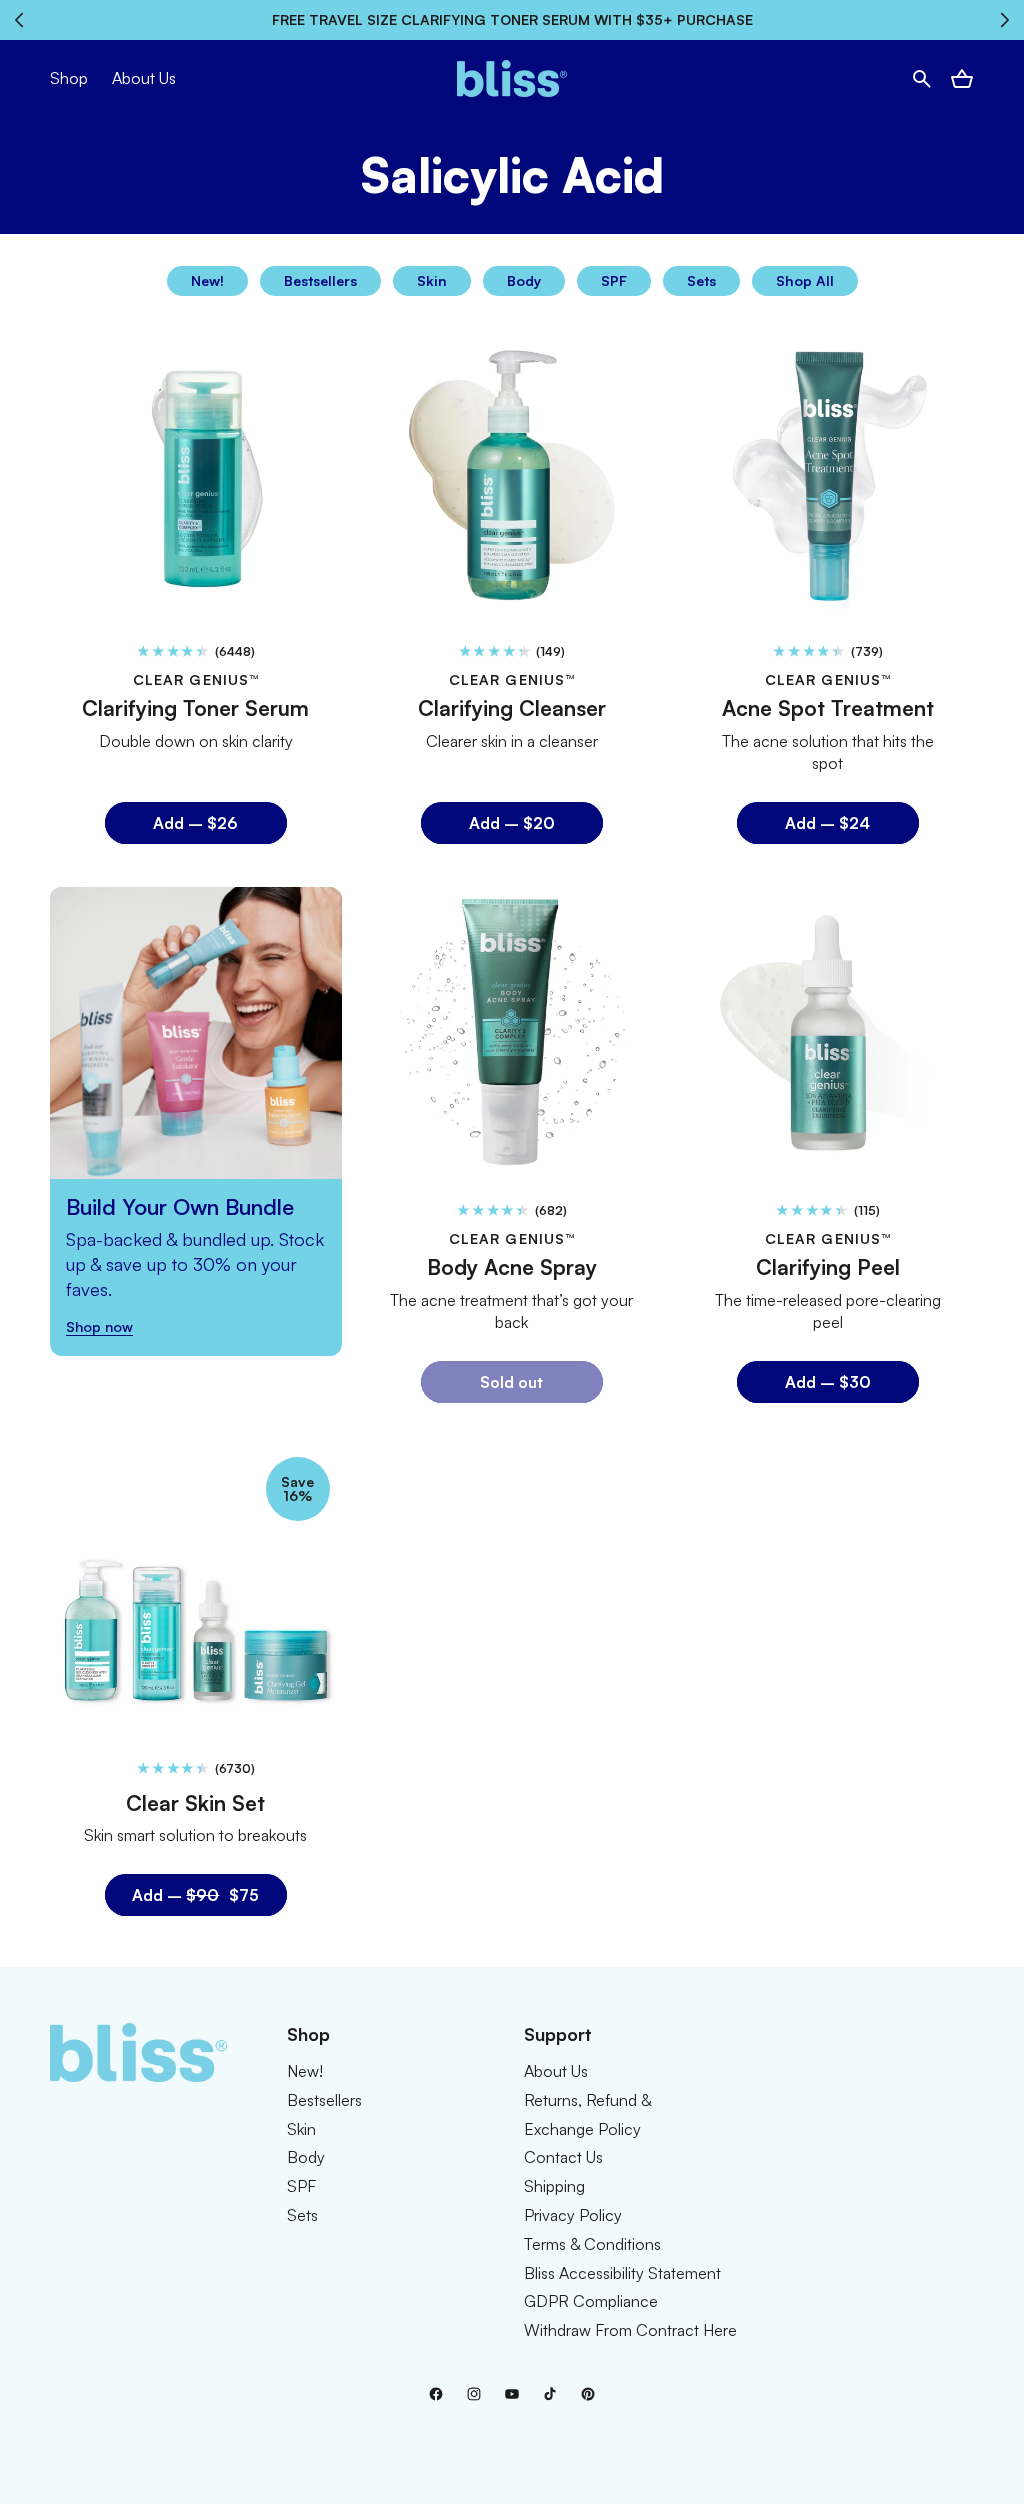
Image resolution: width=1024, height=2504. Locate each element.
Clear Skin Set (195, 1803)
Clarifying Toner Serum (195, 709)
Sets (701, 280)
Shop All (805, 280)
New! (207, 280)
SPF (614, 280)
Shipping (554, 2186)
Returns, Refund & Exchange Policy (587, 2114)
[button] (922, 79)
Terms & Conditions (592, 2244)
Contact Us (563, 2157)
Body (524, 280)
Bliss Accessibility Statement (622, 2273)
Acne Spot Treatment (828, 709)
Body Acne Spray (512, 1267)
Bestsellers (320, 280)
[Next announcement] (1005, 20)
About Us (556, 2071)
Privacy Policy (573, 2215)
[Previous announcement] (18, 20)
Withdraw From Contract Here (630, 2330)
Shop (69, 78)
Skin (432, 280)
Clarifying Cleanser (512, 709)
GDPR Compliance (591, 2301)
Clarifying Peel (828, 1267)
